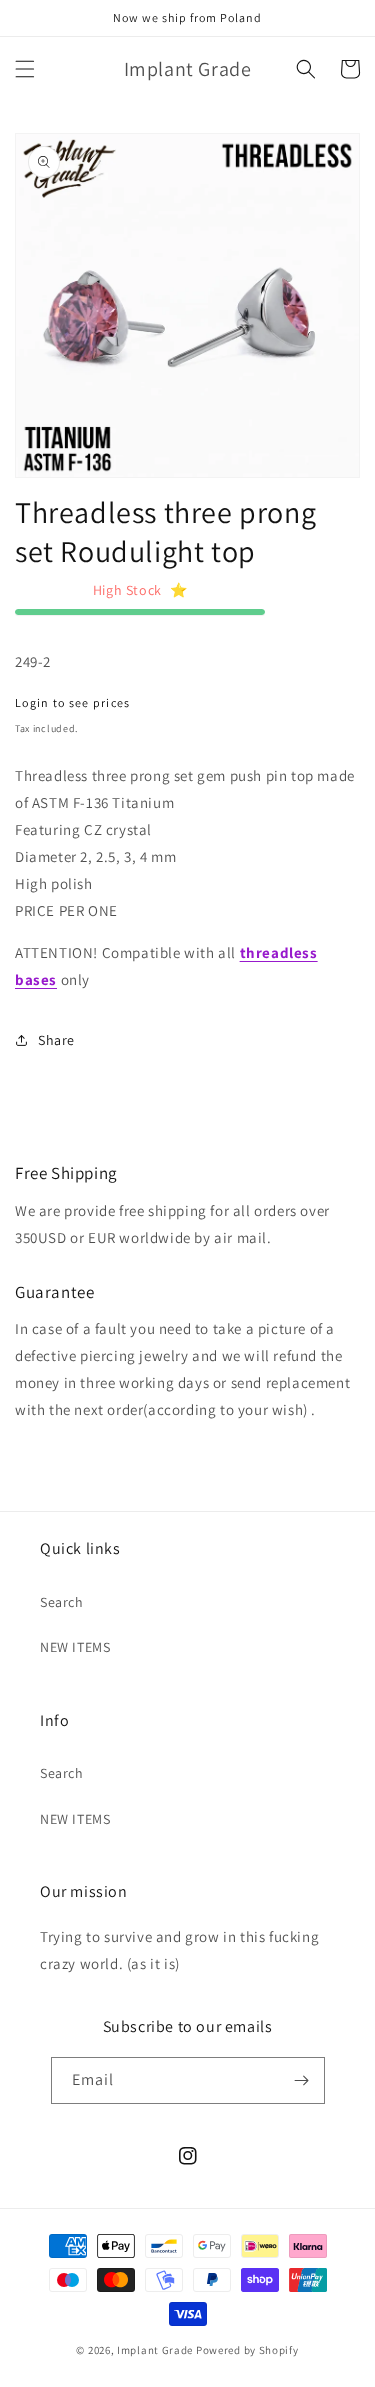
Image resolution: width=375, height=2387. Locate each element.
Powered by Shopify (247, 2350)
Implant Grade (155, 2350)
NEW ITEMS (75, 1647)
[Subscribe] (302, 2080)
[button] (25, 69)
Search (62, 1602)
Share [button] (56, 1040)
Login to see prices (73, 702)
